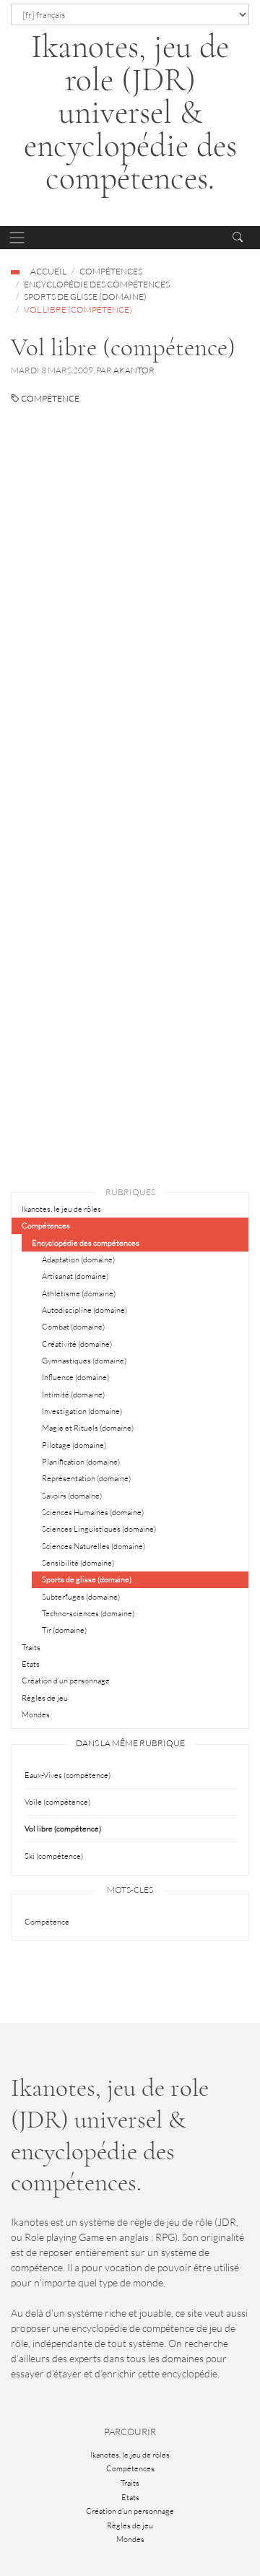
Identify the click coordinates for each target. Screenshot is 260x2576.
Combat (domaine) (73, 1327)
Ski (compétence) (54, 1856)
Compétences (111, 271)
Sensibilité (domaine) (78, 1563)
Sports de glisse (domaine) (85, 296)
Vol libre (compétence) (63, 1829)
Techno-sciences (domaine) (88, 1613)
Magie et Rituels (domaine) (88, 1428)
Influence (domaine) (75, 1377)
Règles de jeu (45, 1698)
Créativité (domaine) (77, 1344)
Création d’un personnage (66, 1681)
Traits (31, 1647)
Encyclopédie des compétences (97, 284)
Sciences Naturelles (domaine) (94, 1546)
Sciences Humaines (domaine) (93, 1512)
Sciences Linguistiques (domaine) (99, 1529)
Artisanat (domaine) (75, 1276)
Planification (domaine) (81, 1462)
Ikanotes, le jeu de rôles (61, 1209)
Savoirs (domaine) (72, 1496)
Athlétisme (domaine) (79, 1293)
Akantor (134, 370)
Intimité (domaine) (73, 1395)
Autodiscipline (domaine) (84, 1310)
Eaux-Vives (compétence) (68, 1775)
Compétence (49, 398)
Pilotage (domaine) (74, 1445)
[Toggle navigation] (17, 238)
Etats (31, 1664)
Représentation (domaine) (86, 1478)
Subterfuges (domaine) (81, 1597)
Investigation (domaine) (82, 1411)
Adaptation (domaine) (78, 1259)
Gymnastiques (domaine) (84, 1361)
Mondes (36, 1714)
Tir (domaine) (64, 1630)
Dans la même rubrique (130, 1743)
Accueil (48, 271)
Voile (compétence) (57, 1802)
